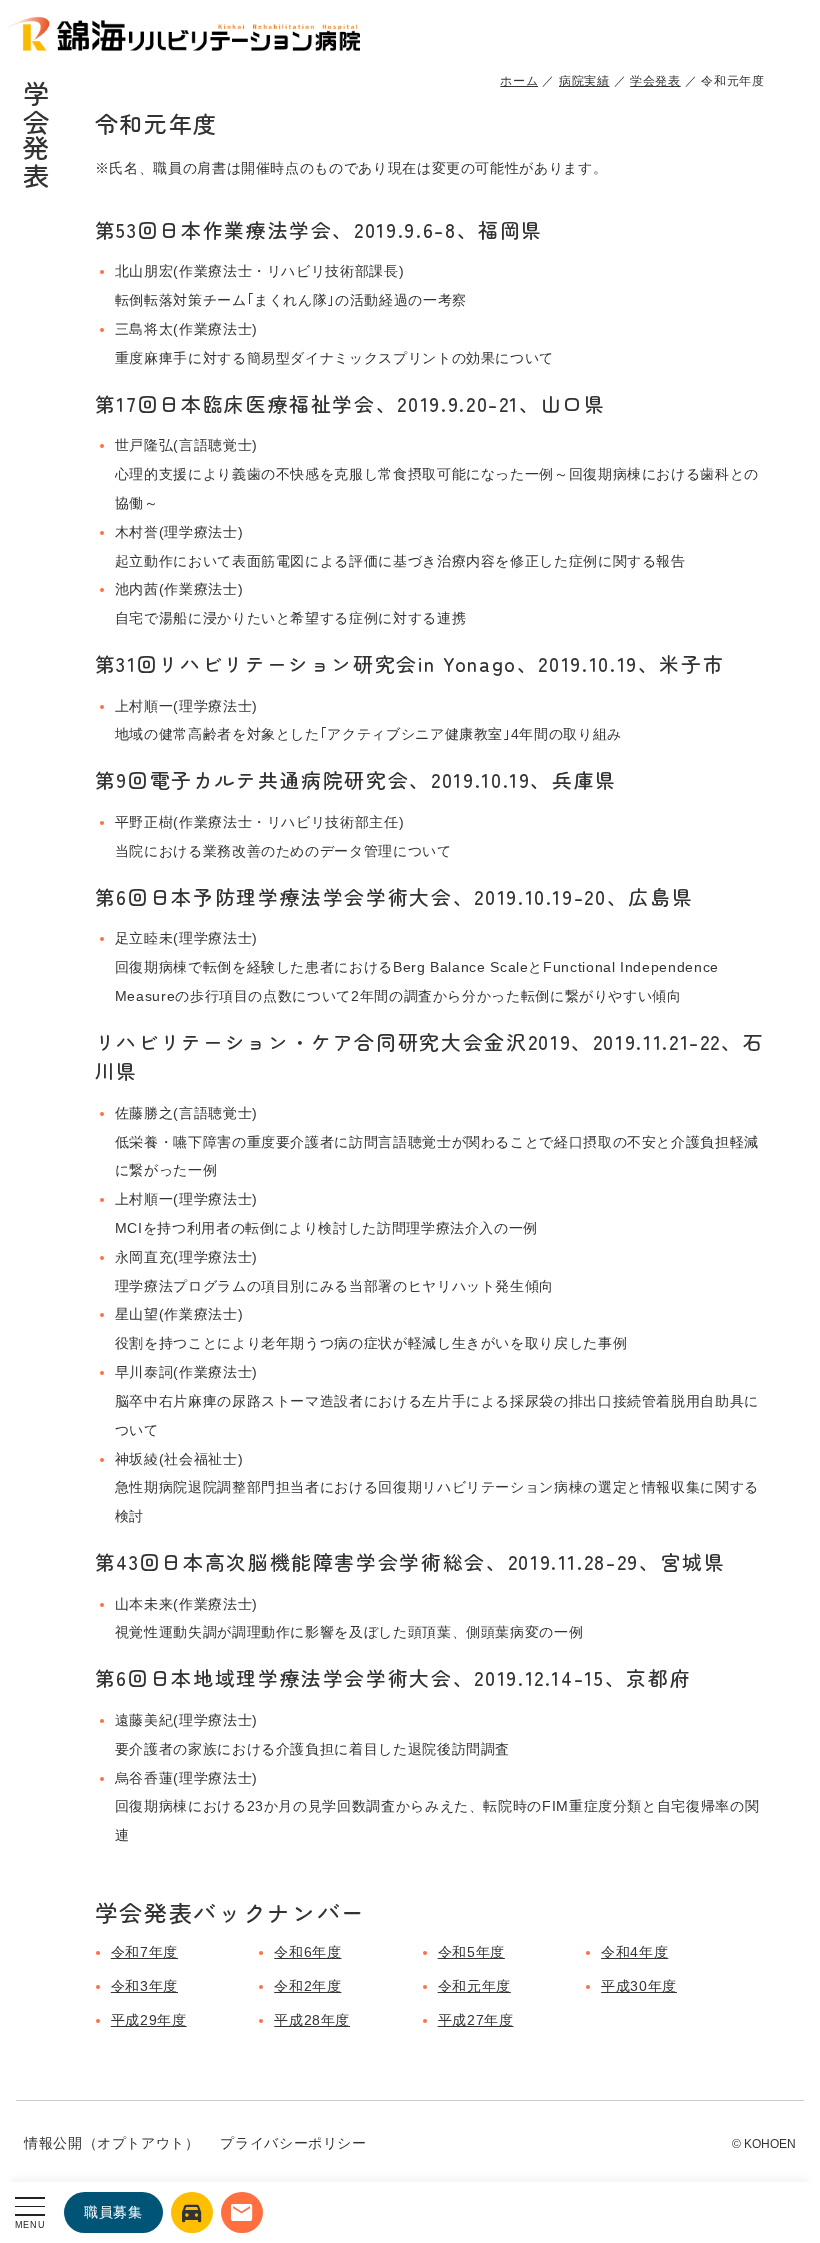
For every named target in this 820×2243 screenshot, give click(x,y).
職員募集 (113, 2212)
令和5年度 (471, 1952)
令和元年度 (474, 1986)
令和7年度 (144, 1952)
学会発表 (655, 81)
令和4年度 (634, 1952)
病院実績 (584, 81)
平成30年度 (639, 1986)
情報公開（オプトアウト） (112, 2143)
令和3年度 (144, 1986)
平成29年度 (149, 2020)
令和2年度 (307, 1986)
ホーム (519, 81)
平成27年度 (476, 2020)
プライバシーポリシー (293, 2143)
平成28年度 (312, 2020)
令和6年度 (307, 1952)
